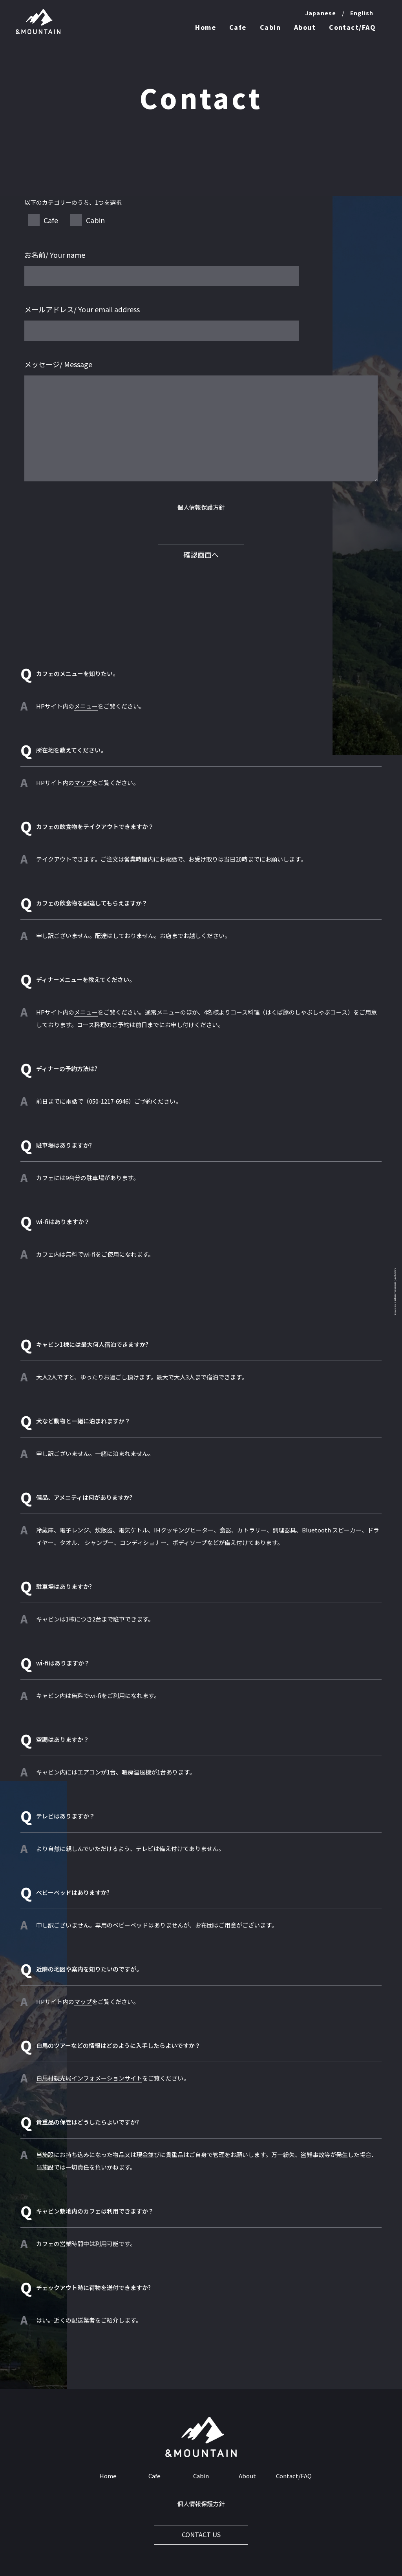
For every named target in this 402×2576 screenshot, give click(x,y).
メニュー (86, 706)
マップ (83, 782)
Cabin (270, 27)
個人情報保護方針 (201, 507)
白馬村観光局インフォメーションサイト (89, 2078)
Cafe (238, 27)
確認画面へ (201, 554)
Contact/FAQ (352, 27)
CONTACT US (201, 2535)
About (305, 27)
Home (206, 27)
